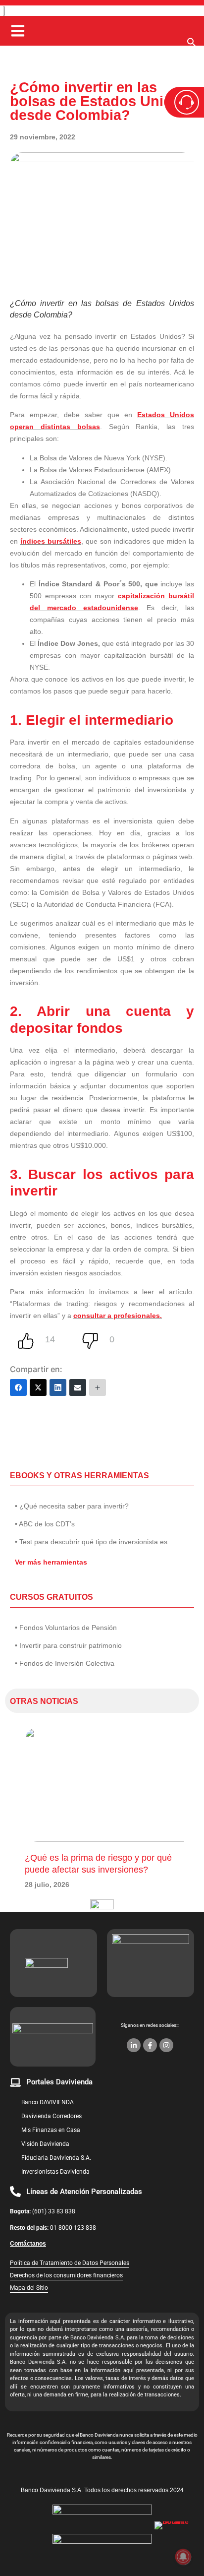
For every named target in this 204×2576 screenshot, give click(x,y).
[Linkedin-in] (134, 2045)
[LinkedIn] (58, 1387)
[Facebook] (18, 1387)
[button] (192, 45)
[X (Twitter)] (38, 1387)
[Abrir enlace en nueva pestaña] (174, 2541)
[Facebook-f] (150, 2045)
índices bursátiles (51, 541)
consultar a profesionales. (118, 1316)
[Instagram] (166, 2045)
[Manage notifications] (183, 2557)
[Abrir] (18, 31)
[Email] (78, 1387)
